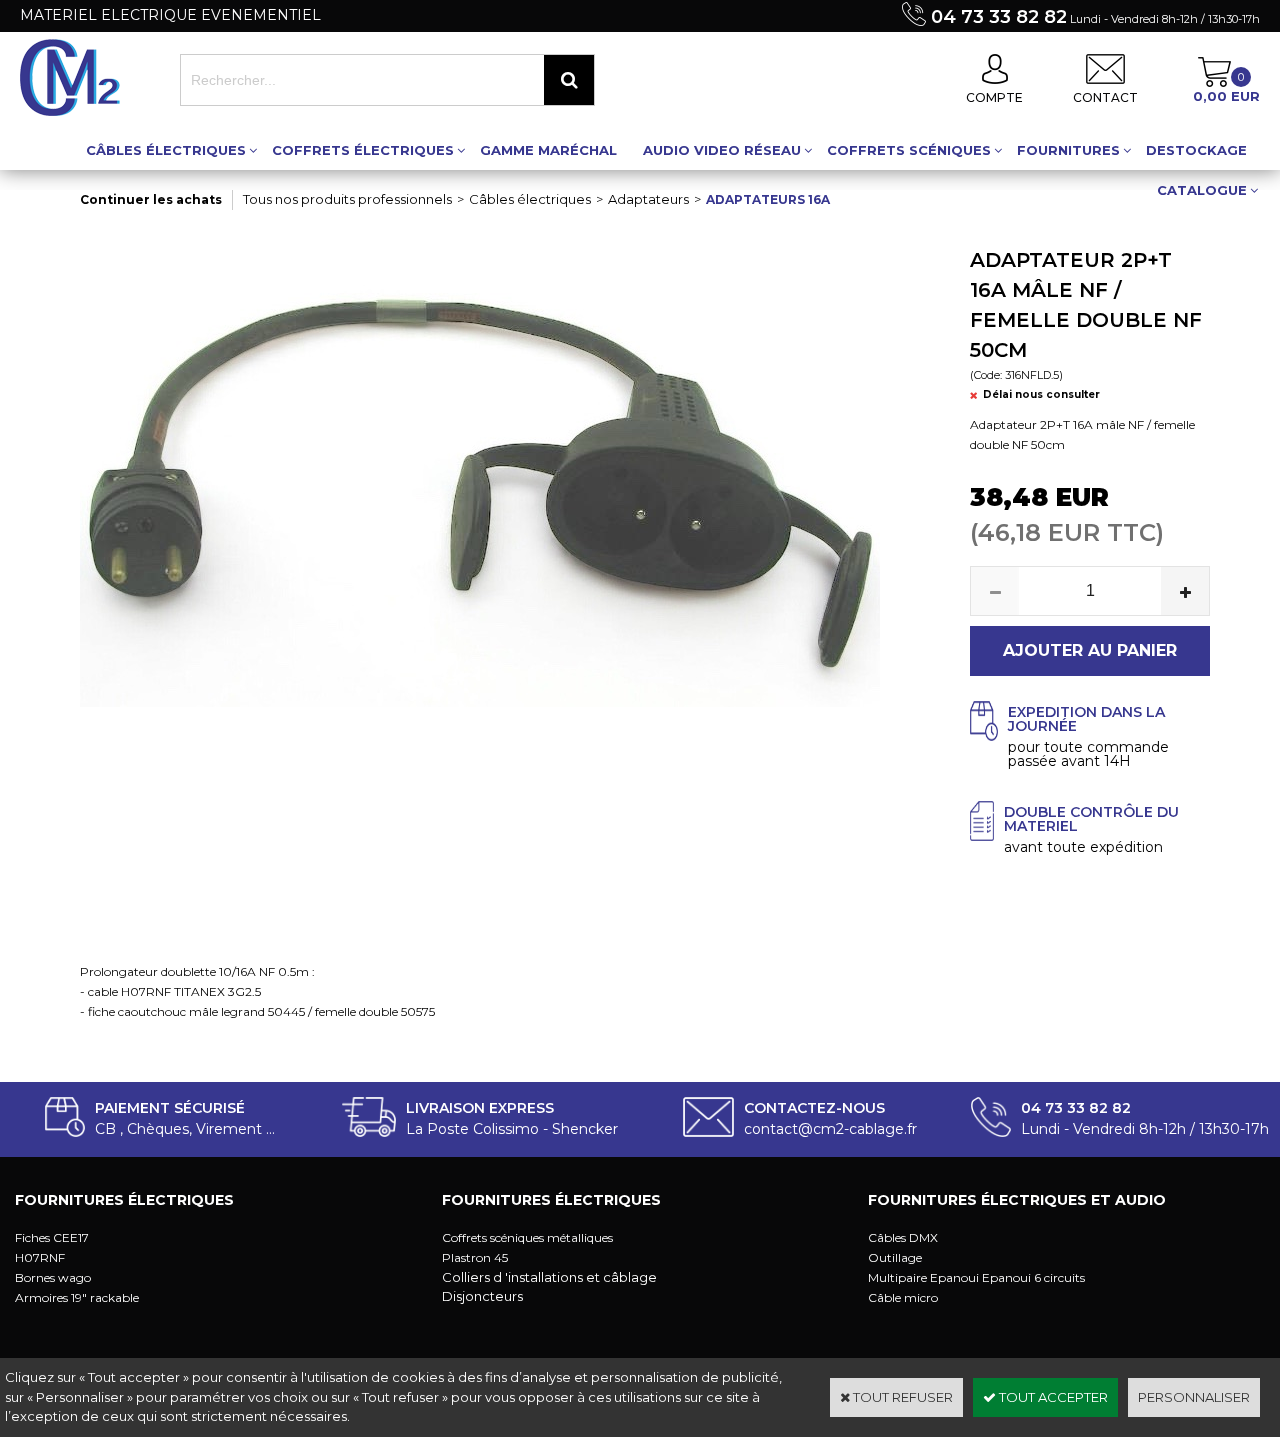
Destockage (1196, 150)
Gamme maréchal (548, 150)
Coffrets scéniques (909, 150)
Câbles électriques (166, 150)
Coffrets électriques (363, 150)
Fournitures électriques (124, 1200)
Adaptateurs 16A (768, 199)
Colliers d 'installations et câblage (549, 1277)
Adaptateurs (648, 199)
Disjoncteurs (482, 1296)
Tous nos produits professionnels (347, 199)
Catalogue (1202, 190)
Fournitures (1068, 150)
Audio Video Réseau (722, 150)
